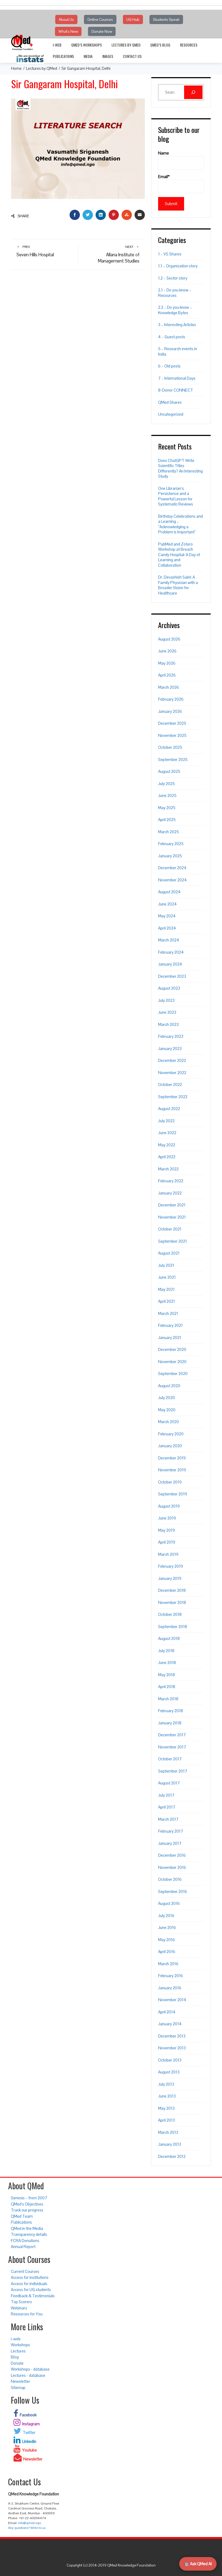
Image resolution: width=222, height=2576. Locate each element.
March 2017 (168, 1819)
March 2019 (168, 1554)
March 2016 (168, 1964)
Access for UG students (31, 2290)
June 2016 (167, 1927)
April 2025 (167, 820)
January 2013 (170, 2144)
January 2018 (170, 1723)
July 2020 (166, 1398)
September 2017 (173, 1771)
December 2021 (172, 1205)
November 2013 (172, 2048)
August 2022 (169, 1109)
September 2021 (172, 1241)
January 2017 (170, 1843)
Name (164, 153)
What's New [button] (68, 31)
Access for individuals (29, 2284)
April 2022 (167, 1157)
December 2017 (172, 1735)
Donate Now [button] (102, 31)
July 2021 (166, 1265)
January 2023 (170, 1049)
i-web (57, 45)
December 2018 (172, 1590)
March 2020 (169, 1422)
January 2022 (170, 1193)
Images (108, 56)
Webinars (19, 2308)
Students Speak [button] (166, 19)
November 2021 (172, 1217)
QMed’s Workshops (86, 45)
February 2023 (171, 1036)
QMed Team (22, 2216)
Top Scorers (21, 2302)
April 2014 (167, 2012)
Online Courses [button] (100, 19)
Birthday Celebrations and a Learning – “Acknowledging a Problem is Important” (180, 524)
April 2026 (167, 675)
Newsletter (20, 2381)
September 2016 (173, 1891)
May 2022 (167, 1145)
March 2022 (168, 1169)
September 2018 (173, 1627)
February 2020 (171, 1434)
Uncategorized (171, 414)
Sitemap (18, 2388)
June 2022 (167, 1133)
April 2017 (167, 1807)
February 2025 (171, 844)
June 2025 (167, 795)
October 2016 (170, 1879)
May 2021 (166, 1289)
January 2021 (170, 1338)
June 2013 (167, 2096)
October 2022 (170, 1084)
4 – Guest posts (172, 337)
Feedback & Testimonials (33, 2296)
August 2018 (169, 1638)
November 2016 (172, 1867)
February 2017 (171, 1831)
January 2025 (170, 856)
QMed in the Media (27, 2228)
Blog (15, 2357)
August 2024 (169, 892)
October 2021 (170, 1229)
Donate (17, 2363)
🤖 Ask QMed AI (198, 2564)
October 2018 (170, 1614)
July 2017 (166, 1795)
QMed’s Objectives (27, 2204)
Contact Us (132, 56)
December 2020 (172, 1349)
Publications (63, 56)
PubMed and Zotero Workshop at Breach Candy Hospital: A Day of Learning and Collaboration (179, 555)
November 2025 (172, 735)
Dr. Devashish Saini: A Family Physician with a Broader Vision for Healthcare (178, 585)
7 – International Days (177, 378)
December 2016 (172, 1855)
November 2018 (172, 1602)
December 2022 (172, 1060)
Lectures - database (28, 2375)
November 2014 (172, 2000)
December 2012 (172, 2156)
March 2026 (169, 687)
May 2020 (167, 1410)
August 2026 (169, 639)
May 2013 (166, 2108)
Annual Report (23, 2247)
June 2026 (167, 651)
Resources (189, 45)
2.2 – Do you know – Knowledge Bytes (175, 310)
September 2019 (173, 1494)
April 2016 (167, 1952)
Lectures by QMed (126, 45)
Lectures (18, 2351)
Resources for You (27, 2314)
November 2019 (172, 1470)
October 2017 (170, 1759)
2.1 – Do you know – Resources (175, 293)
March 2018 (168, 1699)
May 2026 (167, 663)
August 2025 (169, 771)
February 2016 (171, 1976)
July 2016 (166, 1916)
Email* (164, 177)
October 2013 (170, 2060)
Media (88, 56)
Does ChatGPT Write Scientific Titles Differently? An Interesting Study (180, 468)
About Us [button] (66, 19)
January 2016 (170, 1988)
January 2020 (170, 1446)
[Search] (193, 92)
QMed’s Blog (160, 45)
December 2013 (172, 2036)
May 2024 (167, 916)
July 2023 (166, 1000)
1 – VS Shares (170, 254)
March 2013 (168, 2132)
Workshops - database (30, 2369)
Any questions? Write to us (27, 2528)
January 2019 (170, 1578)
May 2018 (166, 1675)
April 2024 (167, 928)
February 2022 (171, 1181)
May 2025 (167, 808)
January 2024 (170, 964)
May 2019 (166, 1530)
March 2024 (169, 940)
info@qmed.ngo (30, 2523)
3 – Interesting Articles (177, 325)
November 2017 (172, 1747)
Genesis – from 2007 (29, 2198)
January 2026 (170, 711)
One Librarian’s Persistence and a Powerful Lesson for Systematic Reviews (176, 496)
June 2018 (167, 1663)
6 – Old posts (169, 366)
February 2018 (171, 1711)
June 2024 (167, 904)
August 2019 (169, 1506)
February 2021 (170, 1325)
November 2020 (172, 1362)
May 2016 (166, 1940)
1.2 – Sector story (173, 278)
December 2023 (172, 976)
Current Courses (25, 2271)
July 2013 (166, 2084)
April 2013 (166, 2120)
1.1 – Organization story (178, 266)
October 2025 (170, 747)
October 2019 (170, 1482)
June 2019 (167, 1518)
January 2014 (170, 2024)
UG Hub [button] (133, 19)
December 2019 (172, 1458)
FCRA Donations (25, 2241)
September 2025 (173, 759)
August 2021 (169, 1253)
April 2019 (167, 1542)
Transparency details (29, 2234)
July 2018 (166, 1651)
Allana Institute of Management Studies (119, 254)
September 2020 (173, 1374)
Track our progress (27, 2210)
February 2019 (171, 1566)
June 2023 (167, 1012)
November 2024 (172, 880)
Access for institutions (30, 2277)
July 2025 (166, 784)
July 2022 (166, 1121)
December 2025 (172, 723)
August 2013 (169, 2072)
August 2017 (169, 1783)
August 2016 (169, 1903)
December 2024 (172, 868)
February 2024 (171, 952)
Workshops (20, 2345)
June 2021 (167, 1277)
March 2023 (168, 1024)
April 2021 (166, 1301)
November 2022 (172, 1073)
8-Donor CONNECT (176, 390)
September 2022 (173, 1097)
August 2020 (169, 1386)
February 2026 (171, 699)
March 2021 (168, 1313)
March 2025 (169, 832)
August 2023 (169, 988)
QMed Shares (170, 402)
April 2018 (167, 1687)
